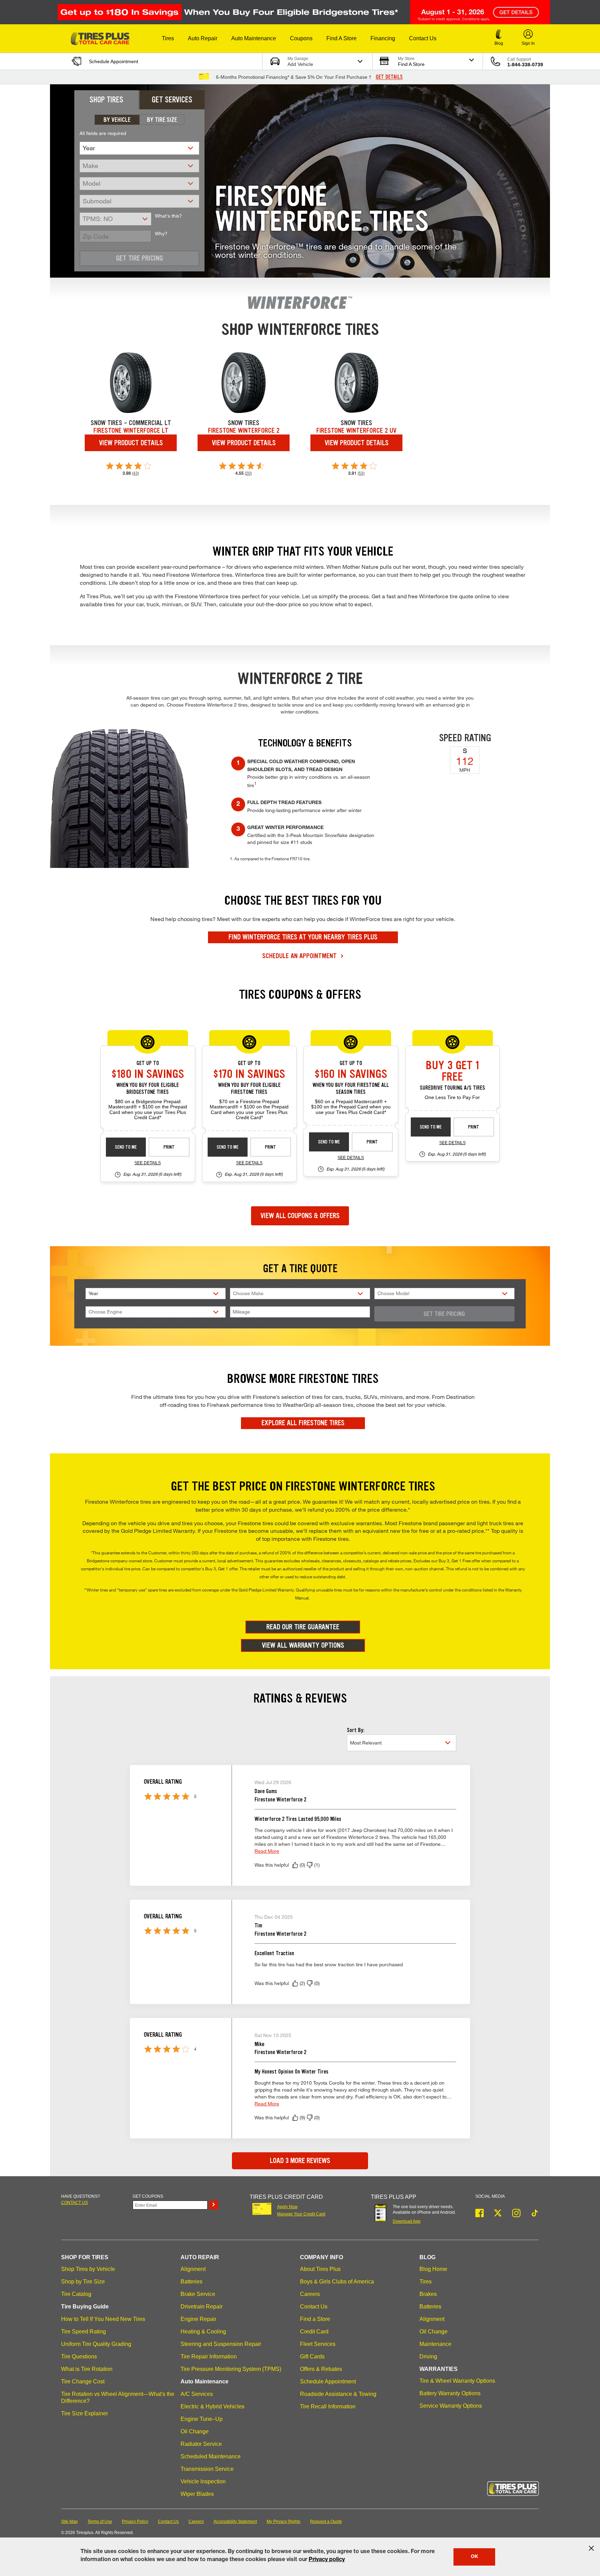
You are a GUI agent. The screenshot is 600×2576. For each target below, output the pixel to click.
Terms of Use (100, 2522)
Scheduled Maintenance (211, 2456)
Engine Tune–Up (202, 2419)
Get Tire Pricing (139, 258)
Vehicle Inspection (203, 2481)
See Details (148, 1163)
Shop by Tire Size (83, 2282)
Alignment (193, 2269)
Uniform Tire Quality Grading (96, 2344)
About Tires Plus (320, 2269)
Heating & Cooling (203, 2332)
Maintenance (435, 2344)
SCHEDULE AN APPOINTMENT (300, 956)
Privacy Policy (135, 2522)
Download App (407, 2221)
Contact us (74, 2203)
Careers (310, 2294)
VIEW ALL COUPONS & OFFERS (300, 1216)
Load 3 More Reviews (300, 2161)
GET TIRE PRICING (444, 1314)
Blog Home (433, 2269)
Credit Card (314, 2332)
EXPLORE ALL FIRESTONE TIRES (303, 1423)
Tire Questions (79, 2357)
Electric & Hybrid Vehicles (212, 2406)
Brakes (428, 2294)
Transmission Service (207, 2469)
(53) (361, 473)
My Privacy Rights (284, 2522)
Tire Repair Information (209, 2357)
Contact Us (314, 2307)
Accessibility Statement (235, 2522)
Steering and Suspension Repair (221, 2344)
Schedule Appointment (328, 2381)
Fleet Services (318, 2344)
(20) (248, 473)
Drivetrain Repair (202, 2307)
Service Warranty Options (451, 2406)
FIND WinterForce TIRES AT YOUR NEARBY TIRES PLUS (303, 937)
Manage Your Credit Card (301, 2214)
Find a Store (315, 2319)
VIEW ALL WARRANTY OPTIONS (303, 1645)
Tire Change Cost (83, 2381)
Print (169, 1147)
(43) (135, 473)
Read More (267, 1851)
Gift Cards (312, 2357)
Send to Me (126, 1147)
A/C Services (197, 2394)
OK (474, 2557)
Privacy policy (327, 2560)
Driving (428, 2357)
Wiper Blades (197, 2494)
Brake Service (198, 2294)
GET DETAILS (389, 77)
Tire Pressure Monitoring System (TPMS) (231, 2369)
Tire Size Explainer (85, 2413)
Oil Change (195, 2431)
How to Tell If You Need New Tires (103, 2319)
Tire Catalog (76, 2294)
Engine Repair (198, 2319)
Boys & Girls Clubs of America (337, 2282)
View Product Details (131, 443)
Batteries (191, 2282)
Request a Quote (326, 2522)
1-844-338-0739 (525, 65)
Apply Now (287, 2207)
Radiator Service (201, 2444)
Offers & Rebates (321, 2369)
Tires (426, 2282)
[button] (168, 39)
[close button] (591, 2548)
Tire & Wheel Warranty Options (457, 2381)
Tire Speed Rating (84, 2332)
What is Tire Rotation (87, 2369)
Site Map (69, 2522)
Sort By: (356, 1730)
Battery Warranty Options (450, 2393)
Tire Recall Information (328, 2406)
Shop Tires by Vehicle (88, 2269)
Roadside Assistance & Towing (338, 2394)
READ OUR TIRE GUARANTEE (303, 1627)
